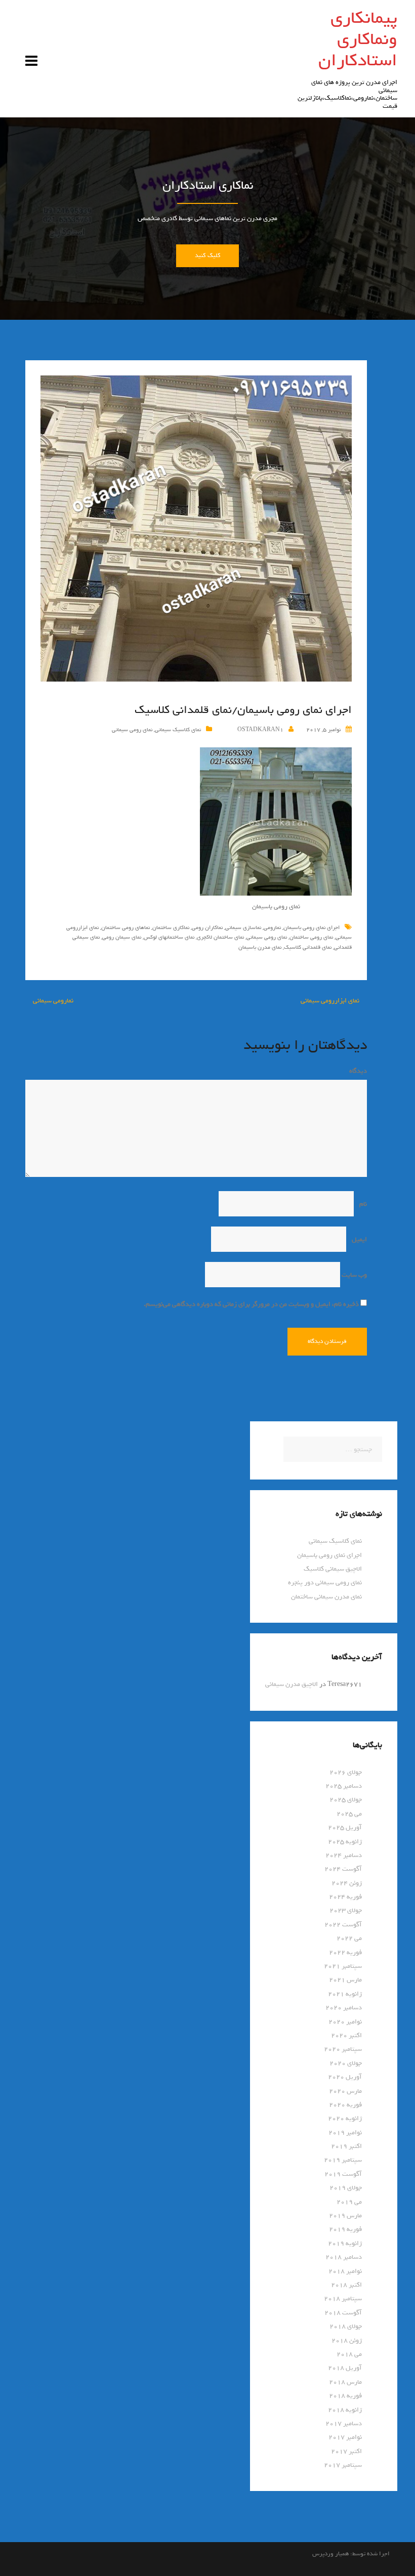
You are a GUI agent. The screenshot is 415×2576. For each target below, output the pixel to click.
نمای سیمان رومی (122, 937)
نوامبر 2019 (345, 2132)
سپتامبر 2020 (343, 2049)
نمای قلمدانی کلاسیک (308, 947)
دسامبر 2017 (344, 2423)
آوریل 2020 (345, 2077)
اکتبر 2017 (346, 2451)
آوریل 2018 (345, 2368)
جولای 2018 (346, 2326)
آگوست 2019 (343, 2174)
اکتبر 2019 (346, 2146)
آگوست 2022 (343, 1925)
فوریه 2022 (345, 1952)
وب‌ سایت (354, 1275)
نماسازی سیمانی (243, 927)
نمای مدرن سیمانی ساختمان (326, 1597)
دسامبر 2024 (344, 1855)
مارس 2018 (345, 2382)
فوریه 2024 (345, 1897)
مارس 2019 (345, 2215)
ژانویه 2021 (345, 1994)
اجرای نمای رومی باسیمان (312, 927)
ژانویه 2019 (345, 2243)
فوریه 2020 (345, 2105)
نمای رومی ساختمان (311, 937)
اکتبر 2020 (346, 2035)
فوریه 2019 (345, 2229)
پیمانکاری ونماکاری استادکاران (358, 39)
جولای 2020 (346, 2063)
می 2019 (349, 2202)
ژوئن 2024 (347, 1883)
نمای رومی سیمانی (132, 730)
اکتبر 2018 (346, 2285)
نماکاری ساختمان (171, 927)
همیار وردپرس (330, 2554)
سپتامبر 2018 (343, 2298)
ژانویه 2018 (345, 2410)
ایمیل (357, 1239)
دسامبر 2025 (344, 1786)
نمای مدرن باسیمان (260, 947)
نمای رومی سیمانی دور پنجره (325, 1582)
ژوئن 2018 (347, 2340)
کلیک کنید (207, 256)
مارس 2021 (345, 1980)
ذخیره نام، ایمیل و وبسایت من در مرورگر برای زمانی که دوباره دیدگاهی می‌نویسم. (251, 1304)
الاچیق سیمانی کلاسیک (333, 1569)
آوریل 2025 (345, 1827)
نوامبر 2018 (345, 2271)
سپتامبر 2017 (343, 2465)
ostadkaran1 (260, 730)
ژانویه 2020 (345, 2118)
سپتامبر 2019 (343, 2160)
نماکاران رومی (207, 927)
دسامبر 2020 (344, 2008)
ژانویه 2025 (345, 1842)
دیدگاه (356, 1071)
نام (361, 1204)
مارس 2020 (345, 2091)
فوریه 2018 (345, 2396)
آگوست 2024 (343, 1869)
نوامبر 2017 (345, 2437)
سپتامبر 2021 (343, 1966)
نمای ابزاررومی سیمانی (330, 1001)
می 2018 (349, 2354)
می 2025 (349, 1814)
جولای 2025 (346, 1800)
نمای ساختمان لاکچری (220, 937)
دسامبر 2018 (344, 2257)
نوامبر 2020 (345, 2022)
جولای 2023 (346, 1910)
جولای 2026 (346, 1772)
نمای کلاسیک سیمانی (178, 730)
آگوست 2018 (343, 2313)
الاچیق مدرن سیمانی (292, 1684)
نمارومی (272, 927)
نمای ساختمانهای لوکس (169, 937)
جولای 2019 (346, 2188)
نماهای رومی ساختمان (126, 927)
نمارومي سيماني (53, 1001)
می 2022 (349, 1938)
